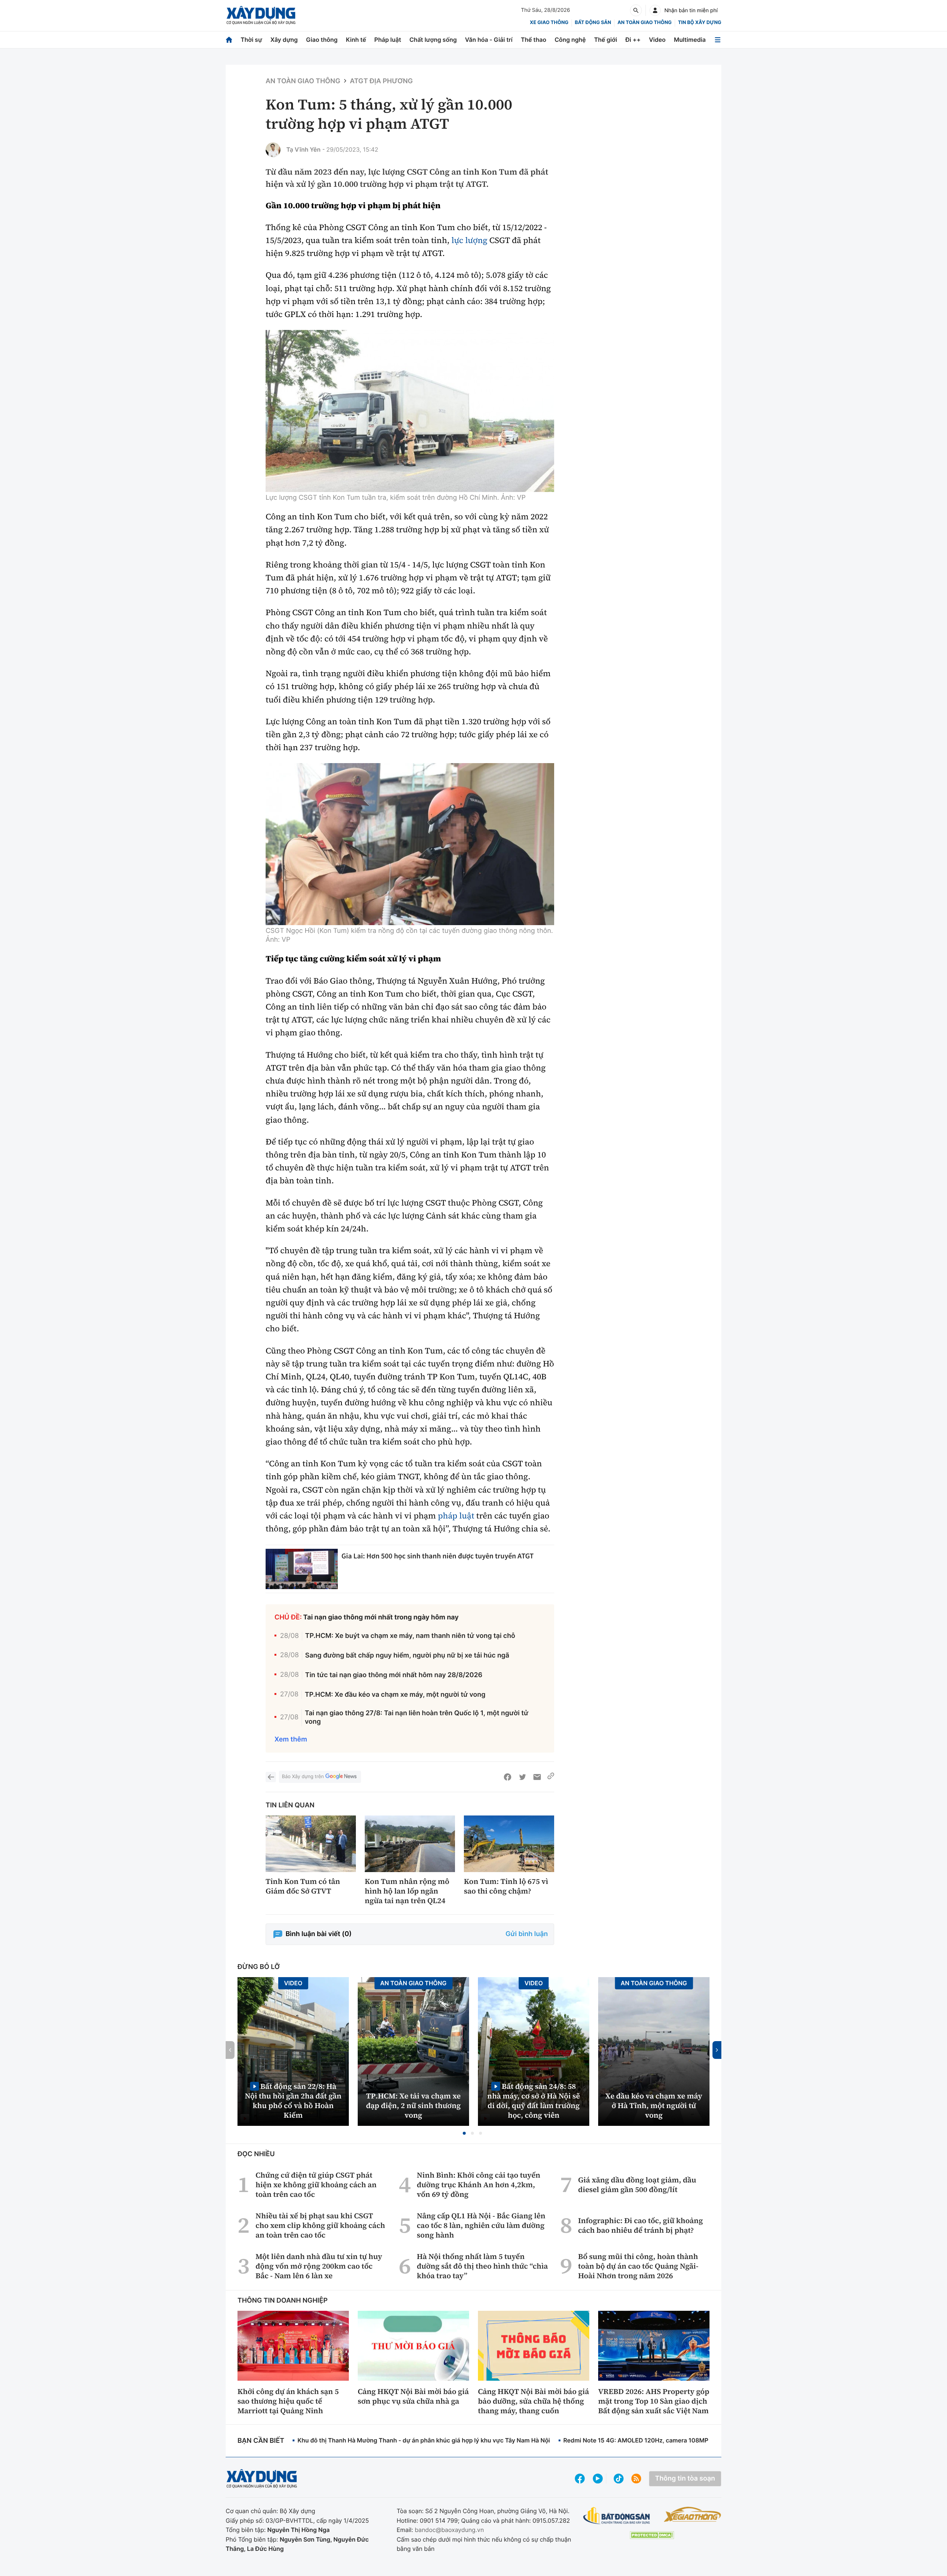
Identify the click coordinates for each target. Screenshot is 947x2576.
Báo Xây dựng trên (303, 1777)
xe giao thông (549, 23)
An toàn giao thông (644, 23)
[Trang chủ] (229, 40)
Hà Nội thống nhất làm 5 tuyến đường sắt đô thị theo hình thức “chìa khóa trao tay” (482, 2266)
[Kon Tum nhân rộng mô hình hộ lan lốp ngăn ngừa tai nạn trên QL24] (410, 1844)
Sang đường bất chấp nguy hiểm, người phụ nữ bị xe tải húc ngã (407, 1655)
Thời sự (251, 40)
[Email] (537, 1777)
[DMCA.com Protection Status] (652, 2535)
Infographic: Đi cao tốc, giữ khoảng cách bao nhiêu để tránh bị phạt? (641, 2225)
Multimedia (690, 40)
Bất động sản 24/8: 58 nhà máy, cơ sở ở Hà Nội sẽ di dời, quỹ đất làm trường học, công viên (534, 2100)
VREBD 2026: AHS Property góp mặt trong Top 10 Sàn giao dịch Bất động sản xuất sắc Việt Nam (654, 2401)
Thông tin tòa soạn (685, 2479)
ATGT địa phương (381, 81)
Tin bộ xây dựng (700, 23)
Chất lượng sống (433, 40)
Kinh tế (356, 40)
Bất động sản (593, 23)
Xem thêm (291, 1739)
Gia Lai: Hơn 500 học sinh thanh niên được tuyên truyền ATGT (438, 1556)
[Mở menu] (718, 40)
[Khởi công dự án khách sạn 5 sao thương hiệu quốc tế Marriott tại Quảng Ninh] (293, 2346)
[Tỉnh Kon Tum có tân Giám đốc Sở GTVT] (311, 1844)
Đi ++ (633, 40)
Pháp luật (388, 40)
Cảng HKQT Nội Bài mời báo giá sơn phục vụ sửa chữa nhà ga (413, 2396)
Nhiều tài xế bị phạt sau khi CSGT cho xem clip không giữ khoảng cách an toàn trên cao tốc (320, 2225)
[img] (410, 411)
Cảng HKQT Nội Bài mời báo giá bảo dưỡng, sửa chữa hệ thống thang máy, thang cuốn (533, 2401)
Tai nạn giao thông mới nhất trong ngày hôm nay (381, 1617)
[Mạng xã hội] (619, 2479)
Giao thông (322, 40)
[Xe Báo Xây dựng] (692, 2514)
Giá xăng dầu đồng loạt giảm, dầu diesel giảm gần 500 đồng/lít (637, 2185)
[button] (464, 2133)
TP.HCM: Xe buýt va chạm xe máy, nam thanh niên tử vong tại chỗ (410, 1636)
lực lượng (469, 240)
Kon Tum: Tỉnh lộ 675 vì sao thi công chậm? (506, 1886)
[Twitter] (522, 1777)
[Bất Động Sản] (617, 2516)
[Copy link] (551, 1777)
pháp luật (456, 1516)
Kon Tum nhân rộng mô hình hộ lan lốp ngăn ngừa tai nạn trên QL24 (407, 1891)
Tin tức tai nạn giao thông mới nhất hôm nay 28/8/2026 (394, 1675)
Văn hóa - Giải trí (489, 40)
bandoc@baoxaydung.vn (449, 2530)
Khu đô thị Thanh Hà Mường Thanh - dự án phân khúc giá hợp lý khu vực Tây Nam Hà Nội (424, 2440)
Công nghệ (570, 40)
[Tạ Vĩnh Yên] (273, 150)
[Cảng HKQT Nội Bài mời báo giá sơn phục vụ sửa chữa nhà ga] (413, 2346)
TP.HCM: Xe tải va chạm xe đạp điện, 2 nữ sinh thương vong (414, 2105)
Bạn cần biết (261, 2441)
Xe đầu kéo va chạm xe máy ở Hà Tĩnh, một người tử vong (654, 2105)
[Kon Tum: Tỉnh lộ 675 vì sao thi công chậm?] (509, 1844)
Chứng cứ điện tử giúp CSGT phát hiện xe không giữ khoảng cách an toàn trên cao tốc (316, 2185)
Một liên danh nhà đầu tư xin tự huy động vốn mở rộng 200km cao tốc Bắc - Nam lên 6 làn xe (319, 2266)
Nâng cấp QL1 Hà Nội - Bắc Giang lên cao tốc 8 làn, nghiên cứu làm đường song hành (481, 2225)
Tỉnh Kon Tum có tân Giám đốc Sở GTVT (303, 1886)
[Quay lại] (271, 1777)
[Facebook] (508, 1777)
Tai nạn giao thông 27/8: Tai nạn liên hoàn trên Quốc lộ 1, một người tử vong (417, 1717)
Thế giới (606, 40)
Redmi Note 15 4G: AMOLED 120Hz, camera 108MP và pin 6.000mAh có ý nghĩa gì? (681, 2440)
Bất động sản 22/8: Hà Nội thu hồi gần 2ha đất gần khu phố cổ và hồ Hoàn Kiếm (293, 2100)
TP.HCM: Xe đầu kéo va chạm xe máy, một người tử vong (395, 1695)
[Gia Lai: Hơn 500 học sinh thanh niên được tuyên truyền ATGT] (302, 1569)
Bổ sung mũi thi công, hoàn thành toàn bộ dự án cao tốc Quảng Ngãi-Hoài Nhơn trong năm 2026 (638, 2266)
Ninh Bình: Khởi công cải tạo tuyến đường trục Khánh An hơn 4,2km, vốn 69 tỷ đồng (479, 2185)
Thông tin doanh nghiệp (283, 2301)
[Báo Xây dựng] (261, 15)
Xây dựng (284, 40)
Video (657, 40)
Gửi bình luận (527, 1934)
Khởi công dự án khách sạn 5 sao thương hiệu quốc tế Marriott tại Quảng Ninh (288, 2401)
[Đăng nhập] (655, 10)
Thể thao (534, 40)
